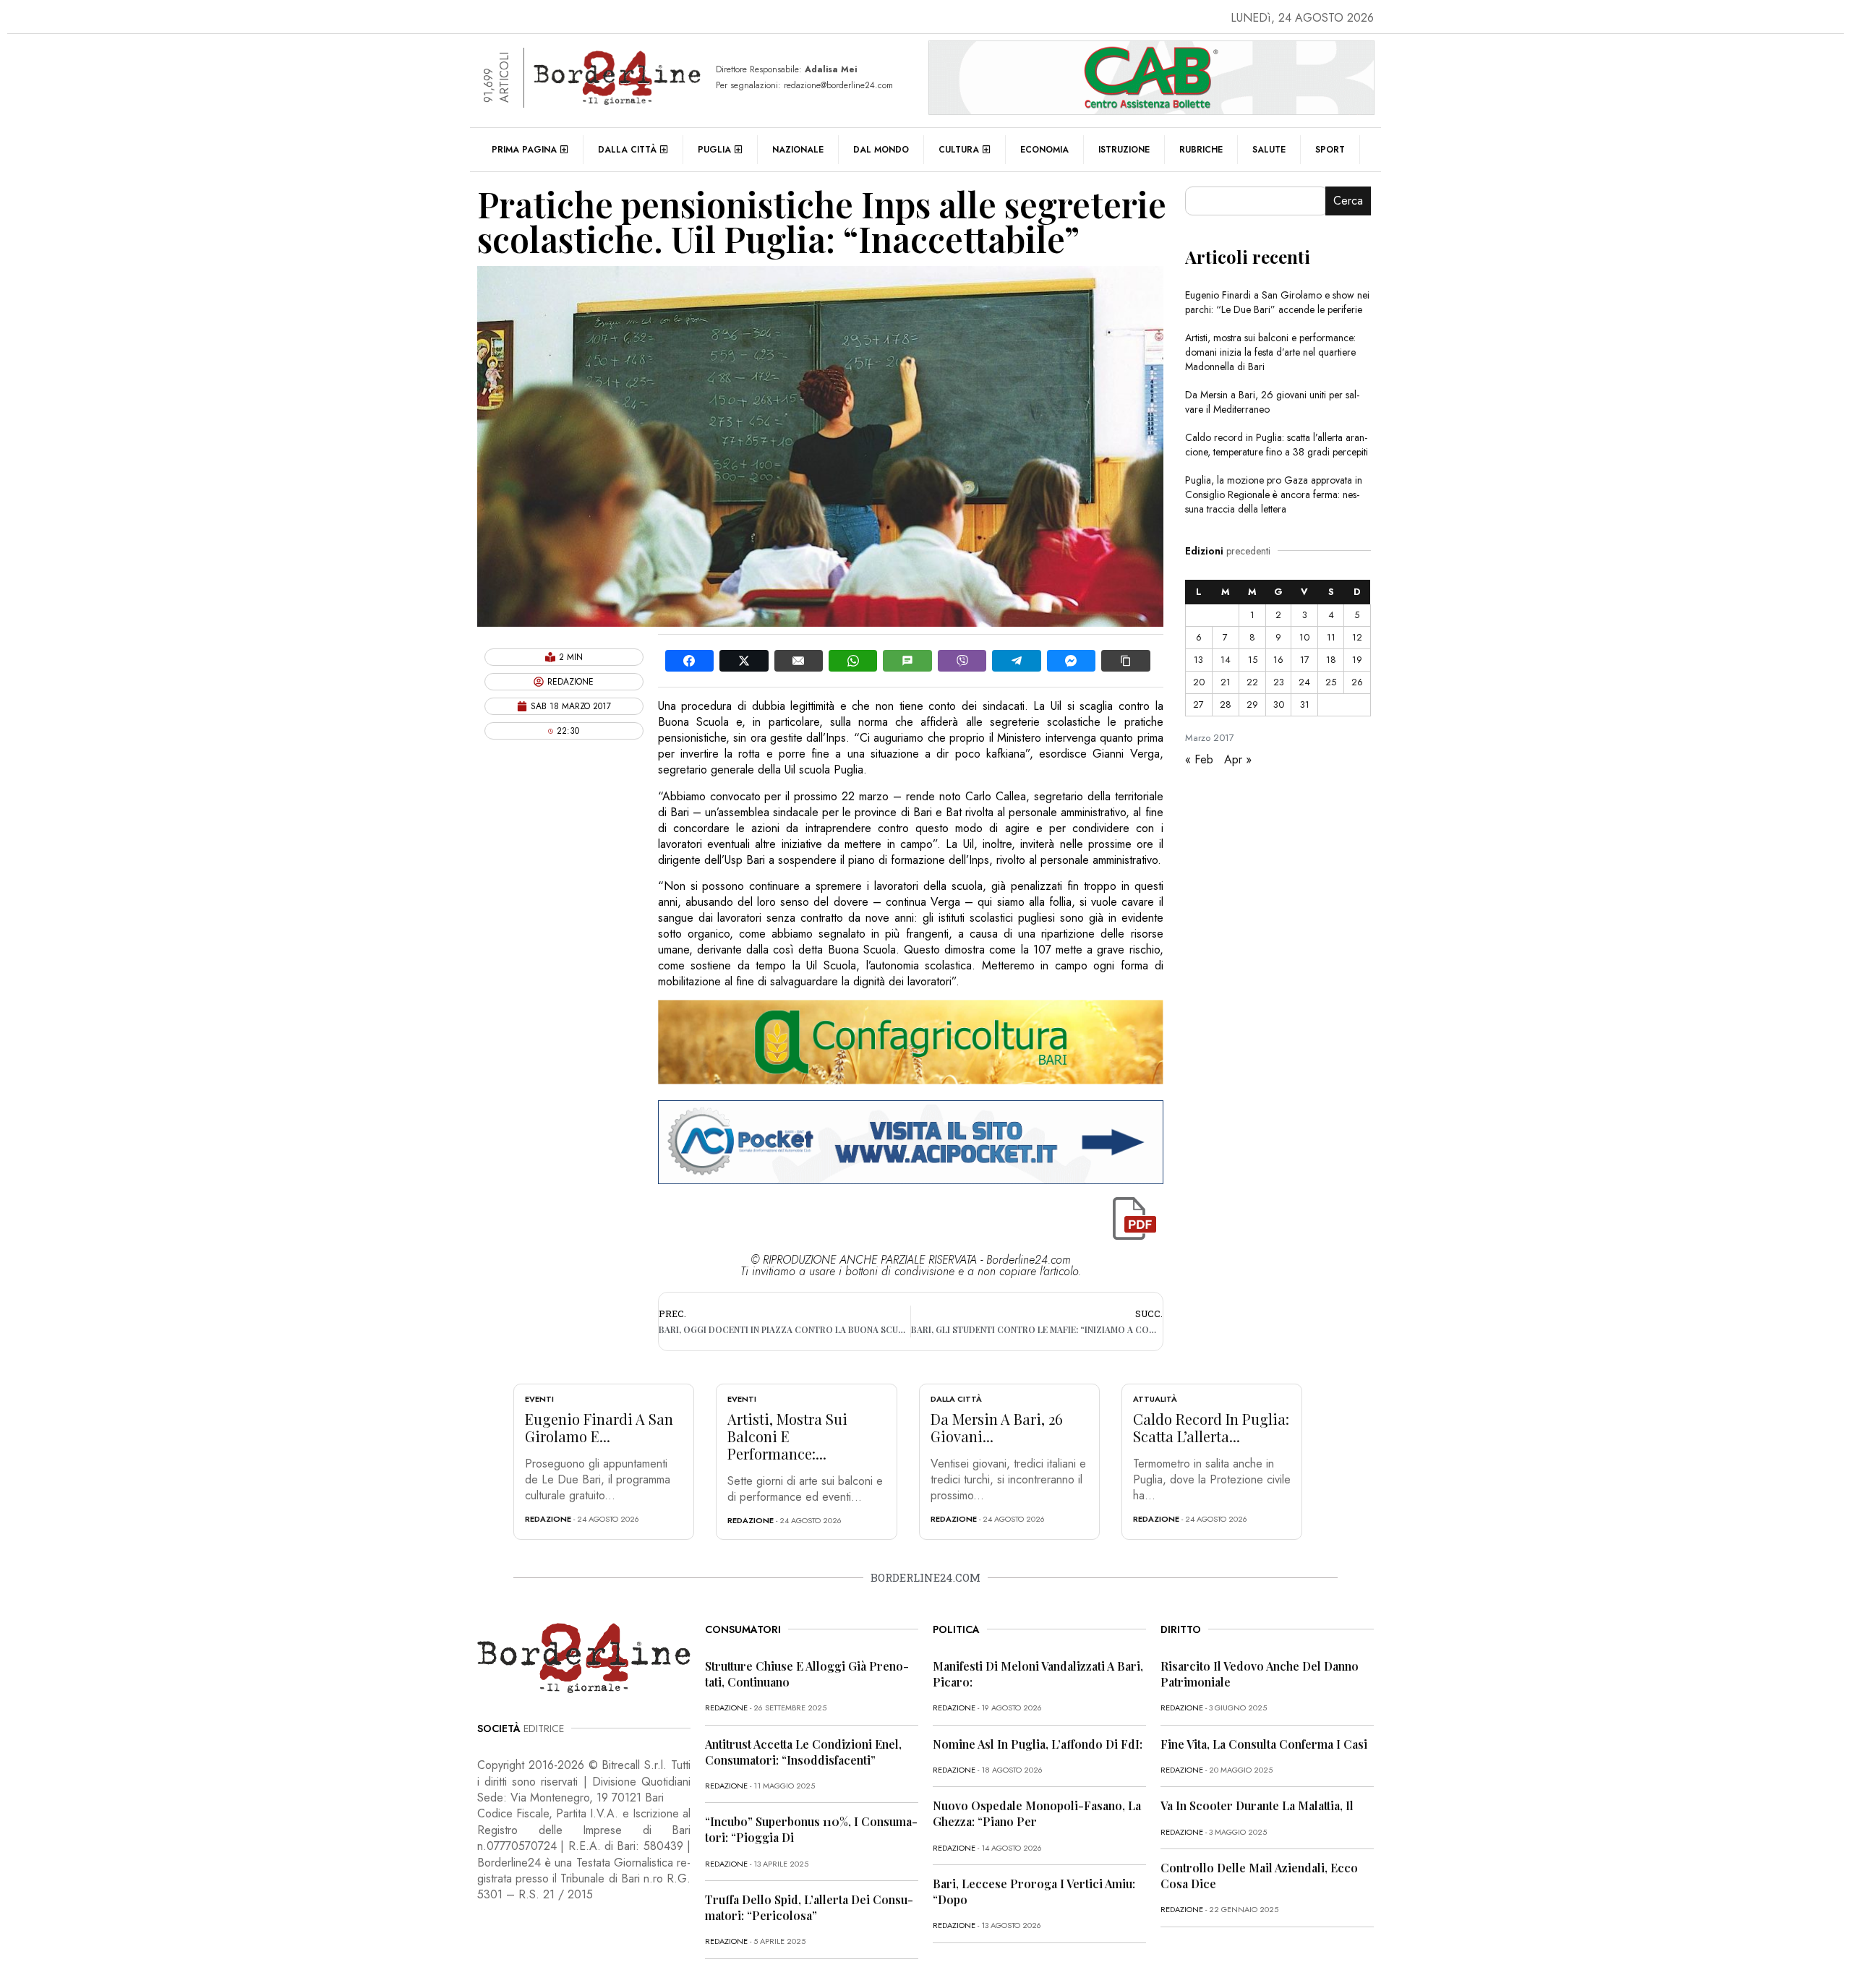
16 (1278, 660)
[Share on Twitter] (744, 661)
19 (1357, 660)
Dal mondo (881, 150)
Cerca (1348, 201)
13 (1198, 660)
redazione (548, 1519)
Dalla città (627, 150)
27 (1198, 704)
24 (1304, 682)
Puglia (714, 150)
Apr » (1238, 759)
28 (1226, 704)
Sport (1330, 150)
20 (1199, 682)
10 (1304, 637)
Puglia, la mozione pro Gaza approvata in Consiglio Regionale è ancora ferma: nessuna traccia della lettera (1274, 494)
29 (1252, 704)
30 (1279, 704)
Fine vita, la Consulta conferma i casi (1264, 1744)
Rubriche (1201, 150)
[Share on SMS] (907, 661)
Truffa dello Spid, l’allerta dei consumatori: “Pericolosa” (809, 1907)
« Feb (1199, 759)
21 (1226, 682)
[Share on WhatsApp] (853, 661)
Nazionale (798, 150)
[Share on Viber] (962, 661)
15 (1253, 660)
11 (1331, 637)
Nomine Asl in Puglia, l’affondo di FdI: (1038, 1744)
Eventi (539, 1399)
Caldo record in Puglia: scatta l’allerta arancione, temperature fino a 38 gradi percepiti (1277, 445)
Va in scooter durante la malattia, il (1257, 1805)
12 (1357, 637)
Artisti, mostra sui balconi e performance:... (787, 1436)
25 (1331, 682)
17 (1305, 660)
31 (1305, 704)
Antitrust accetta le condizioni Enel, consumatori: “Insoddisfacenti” (803, 1752)
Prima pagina (524, 150)
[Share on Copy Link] (1125, 661)
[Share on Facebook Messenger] (1071, 661)
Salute (1269, 150)
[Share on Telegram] (1016, 661)
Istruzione (1124, 150)
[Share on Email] (799, 661)
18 (1331, 660)
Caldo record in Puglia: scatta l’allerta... (1211, 1427)
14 (1226, 660)
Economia (1044, 150)
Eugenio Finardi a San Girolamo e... (599, 1427)
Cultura (959, 150)
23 (1279, 682)
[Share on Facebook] (689, 661)
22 (1252, 682)
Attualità (1155, 1399)
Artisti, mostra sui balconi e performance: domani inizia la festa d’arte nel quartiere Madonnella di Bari (1270, 352)
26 (1357, 682)
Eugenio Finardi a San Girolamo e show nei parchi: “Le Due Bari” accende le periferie (1277, 302)
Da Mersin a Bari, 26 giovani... (997, 1427)
